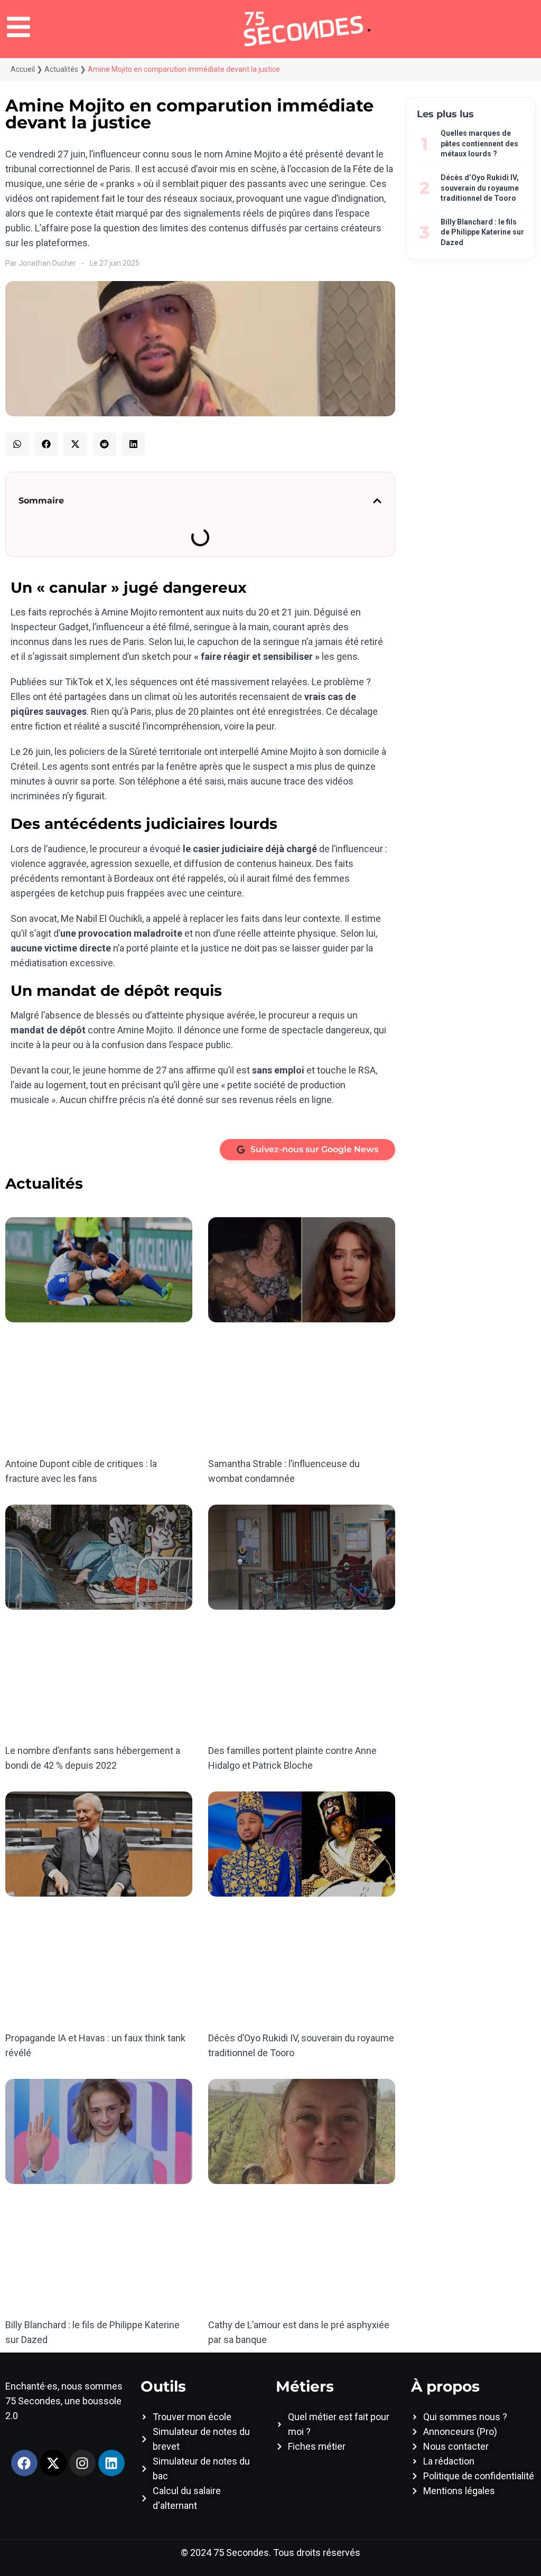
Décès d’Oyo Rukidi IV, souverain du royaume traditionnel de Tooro (480, 188)
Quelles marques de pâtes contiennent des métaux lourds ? (479, 143)
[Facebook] (24, 2463)
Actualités (61, 69)
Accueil (23, 69)
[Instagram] (82, 2463)
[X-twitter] (53, 2463)
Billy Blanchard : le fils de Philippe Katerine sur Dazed (482, 232)
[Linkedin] (111, 2463)
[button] (17, 444)
